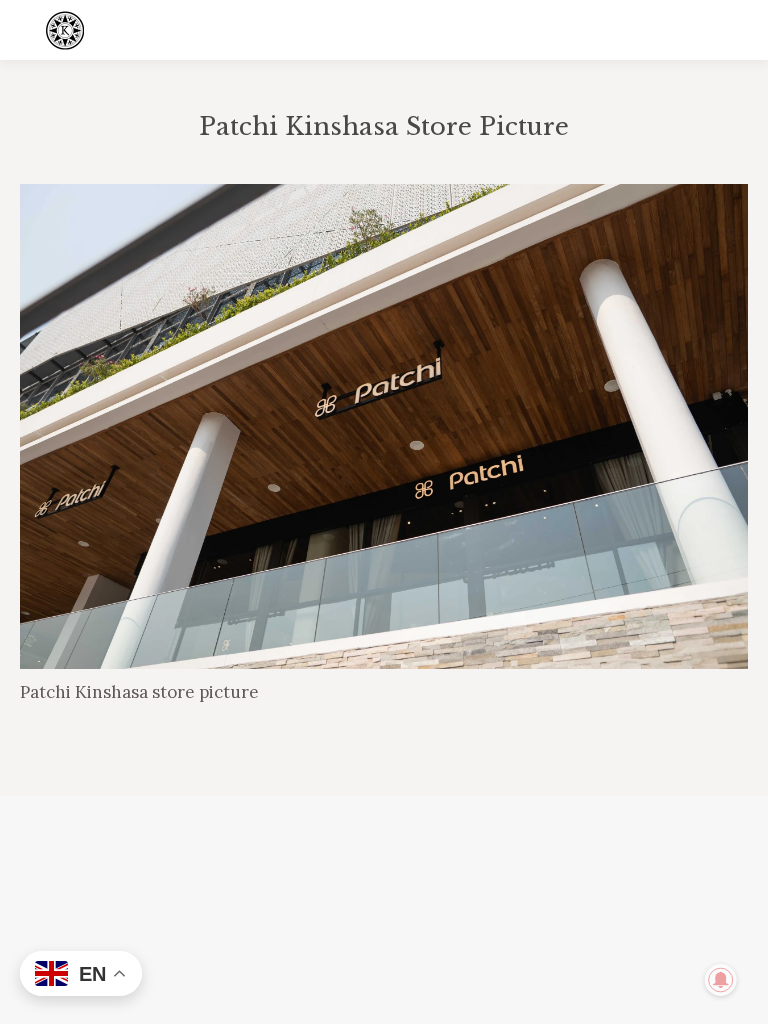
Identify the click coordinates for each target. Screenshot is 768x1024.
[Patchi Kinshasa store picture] (384, 426)
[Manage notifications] (721, 980)
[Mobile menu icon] (736, 30)
